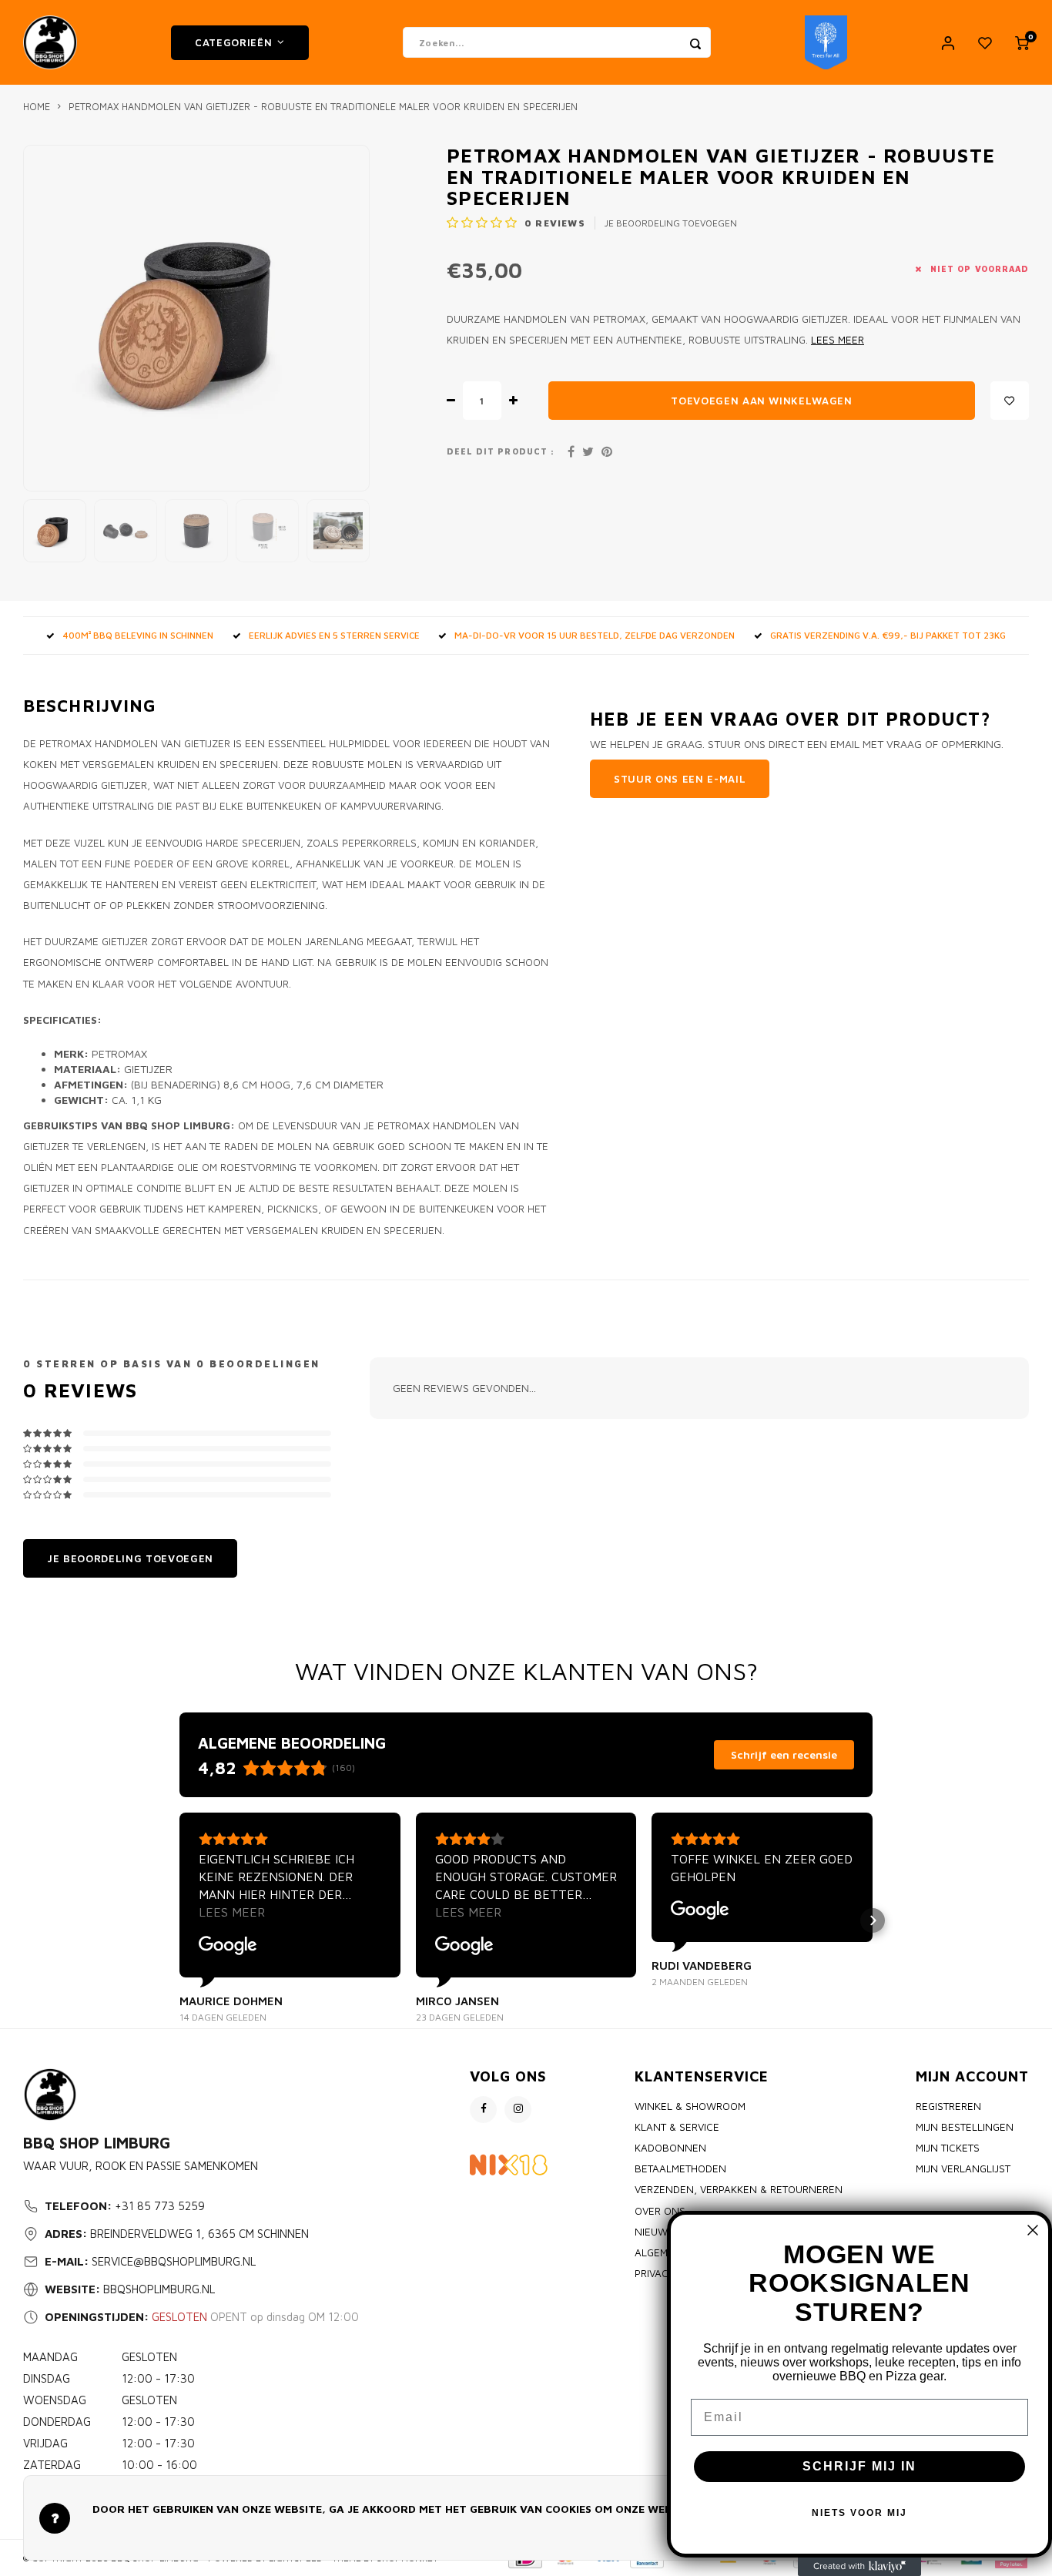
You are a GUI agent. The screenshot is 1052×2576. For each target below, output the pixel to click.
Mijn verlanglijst (963, 2168)
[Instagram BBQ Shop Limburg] (518, 2110)
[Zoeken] (695, 42)
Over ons (660, 2211)
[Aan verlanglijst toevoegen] (1010, 401)
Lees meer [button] (232, 1912)
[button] (179, 1920)
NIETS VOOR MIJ (859, 2513)
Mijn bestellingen (965, 2127)
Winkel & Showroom (690, 2106)
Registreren (948, 2106)
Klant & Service (677, 2127)
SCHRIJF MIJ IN (859, 2466)
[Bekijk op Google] (228, 1946)
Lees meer (838, 340)
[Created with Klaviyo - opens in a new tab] (859, 2567)
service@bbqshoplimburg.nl (174, 2261)
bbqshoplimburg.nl (159, 2289)
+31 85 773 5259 (160, 2206)
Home (37, 107)
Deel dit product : (501, 451)
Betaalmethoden (680, 2168)
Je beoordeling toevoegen (671, 223)
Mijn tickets (948, 2148)
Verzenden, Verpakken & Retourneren (739, 2189)
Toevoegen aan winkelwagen (762, 401)
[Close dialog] (1033, 2230)
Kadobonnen (670, 2148)
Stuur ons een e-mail (680, 779)
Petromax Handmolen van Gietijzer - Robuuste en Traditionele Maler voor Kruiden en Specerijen (323, 107)
